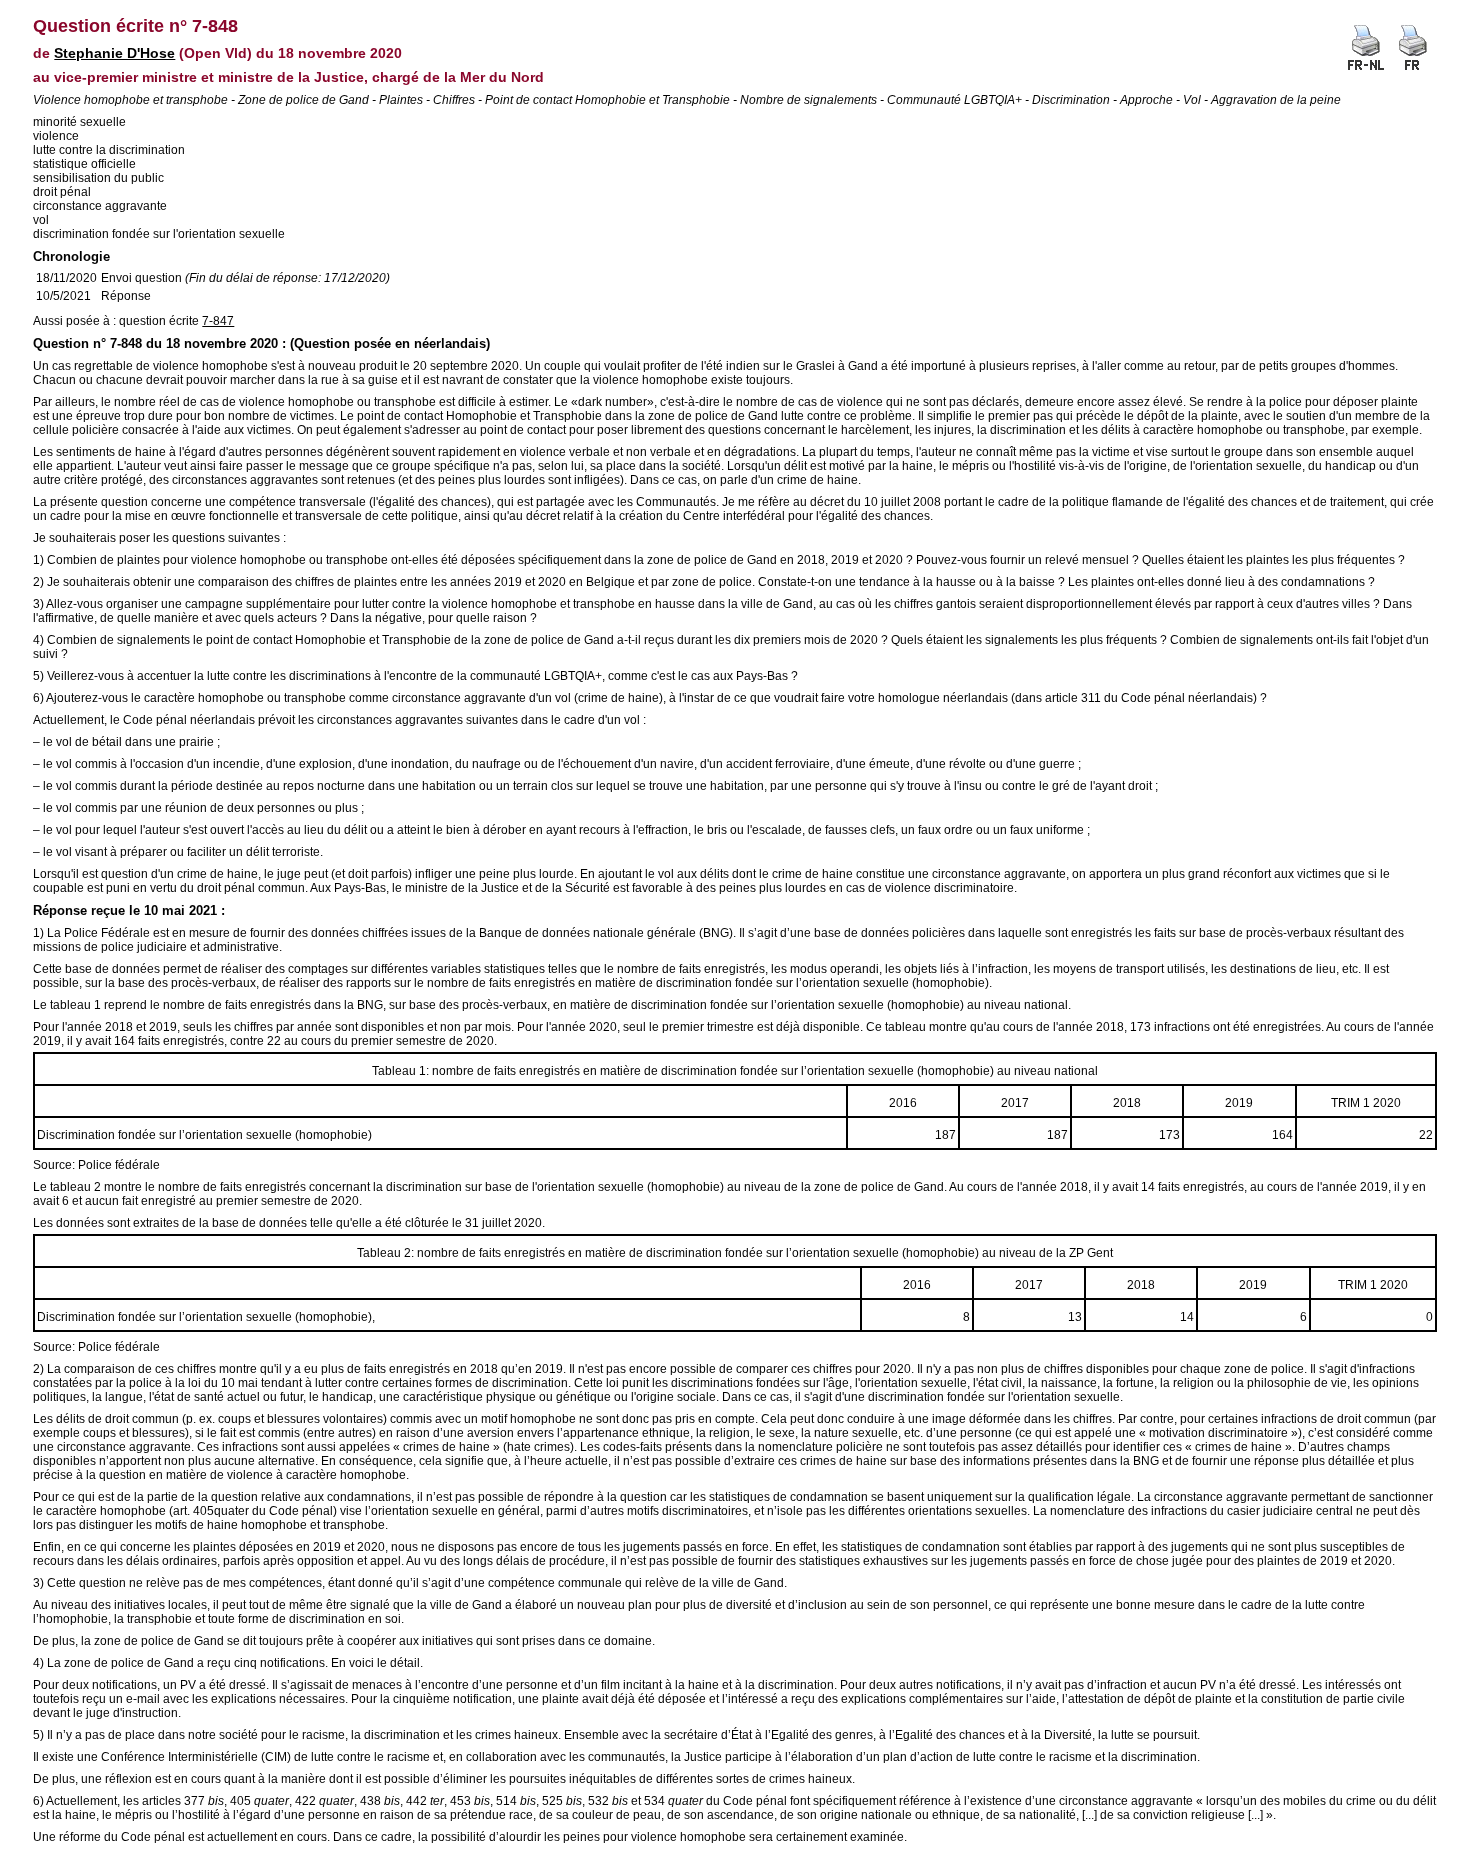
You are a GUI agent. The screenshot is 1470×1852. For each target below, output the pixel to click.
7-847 (218, 321)
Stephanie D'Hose (114, 53)
